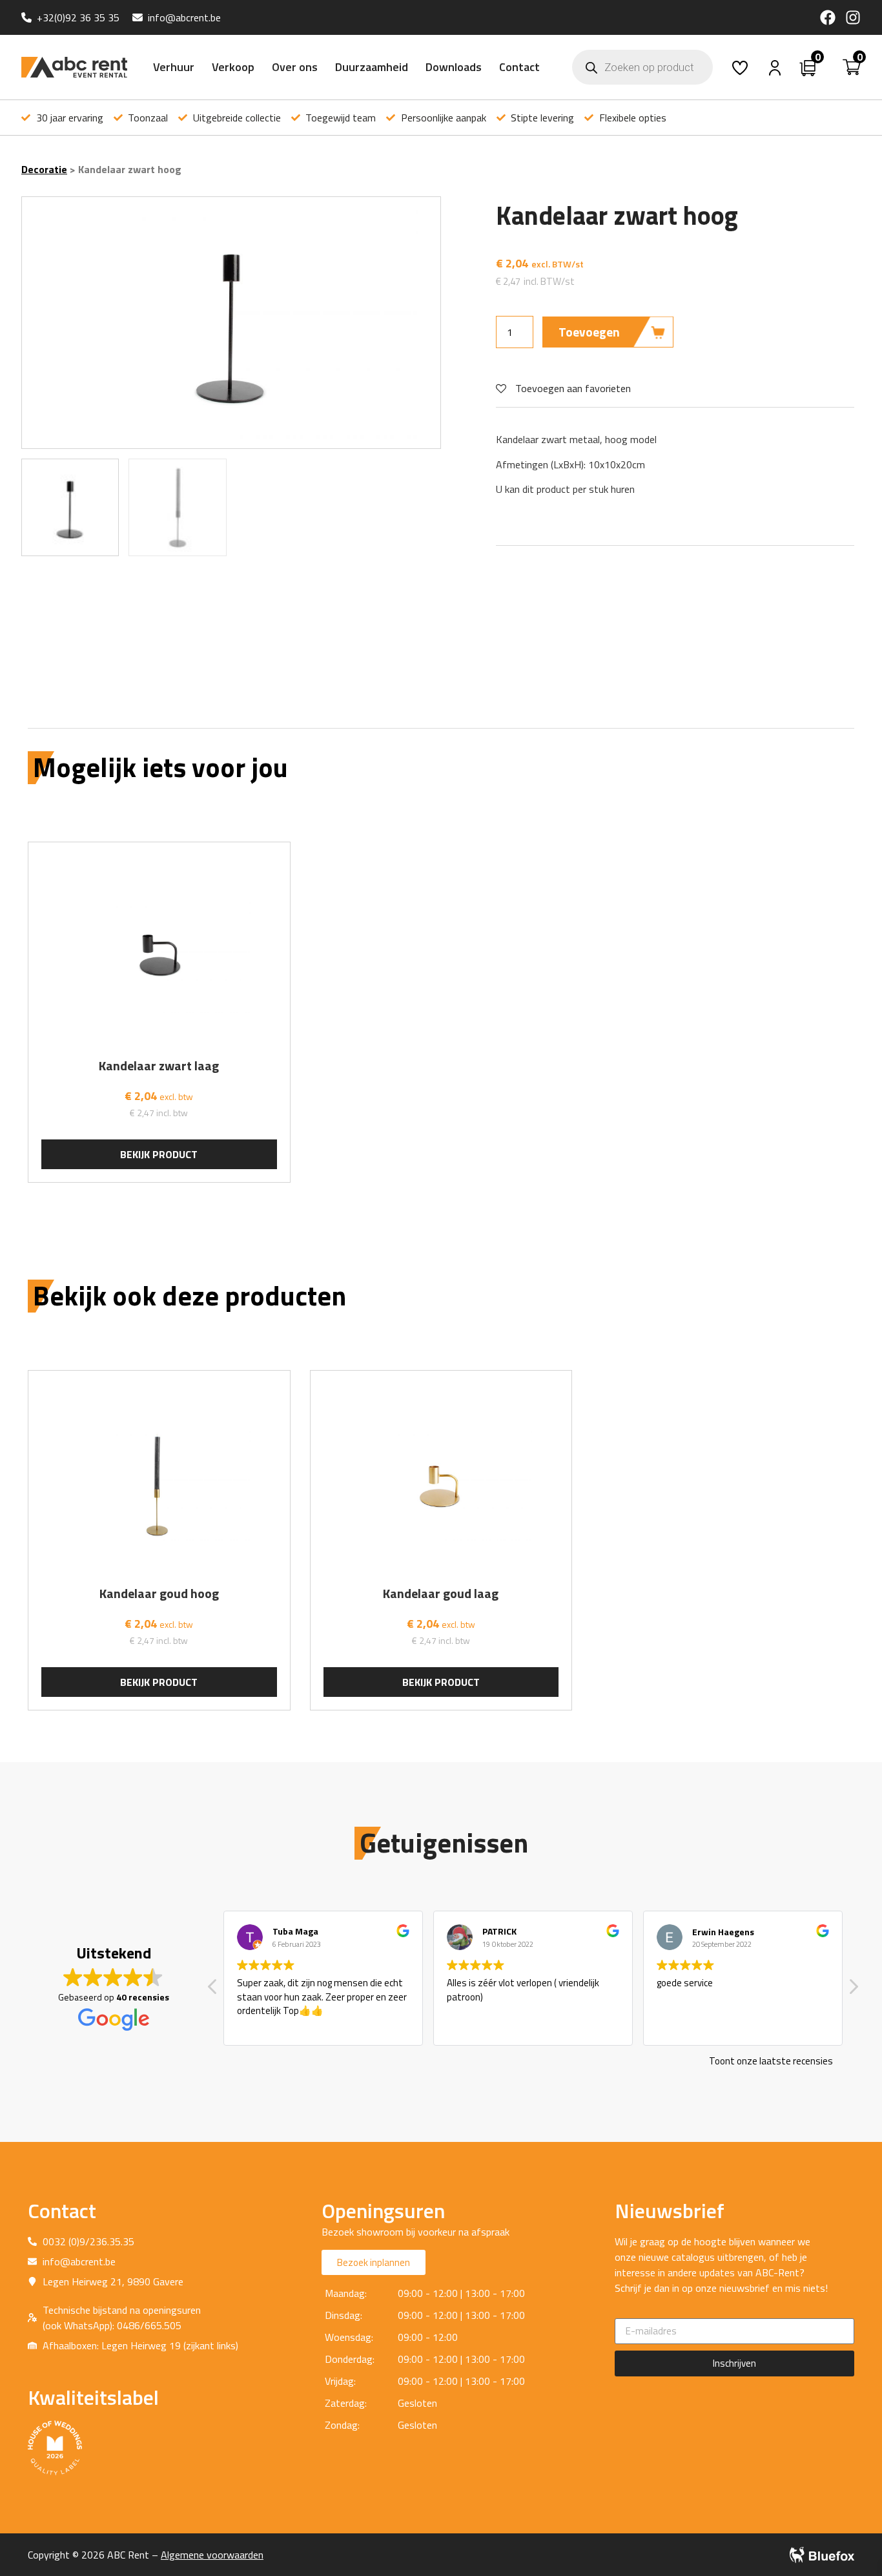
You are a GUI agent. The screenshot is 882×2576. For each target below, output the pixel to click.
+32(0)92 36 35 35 (78, 17)
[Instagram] (853, 17)
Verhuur (174, 67)
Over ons (295, 67)
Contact (519, 67)
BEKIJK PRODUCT (159, 1154)
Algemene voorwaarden (212, 2555)
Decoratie (44, 169)
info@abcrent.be (184, 17)
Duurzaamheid (372, 67)
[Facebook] (828, 17)
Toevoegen (589, 332)
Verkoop (233, 67)
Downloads (454, 67)
